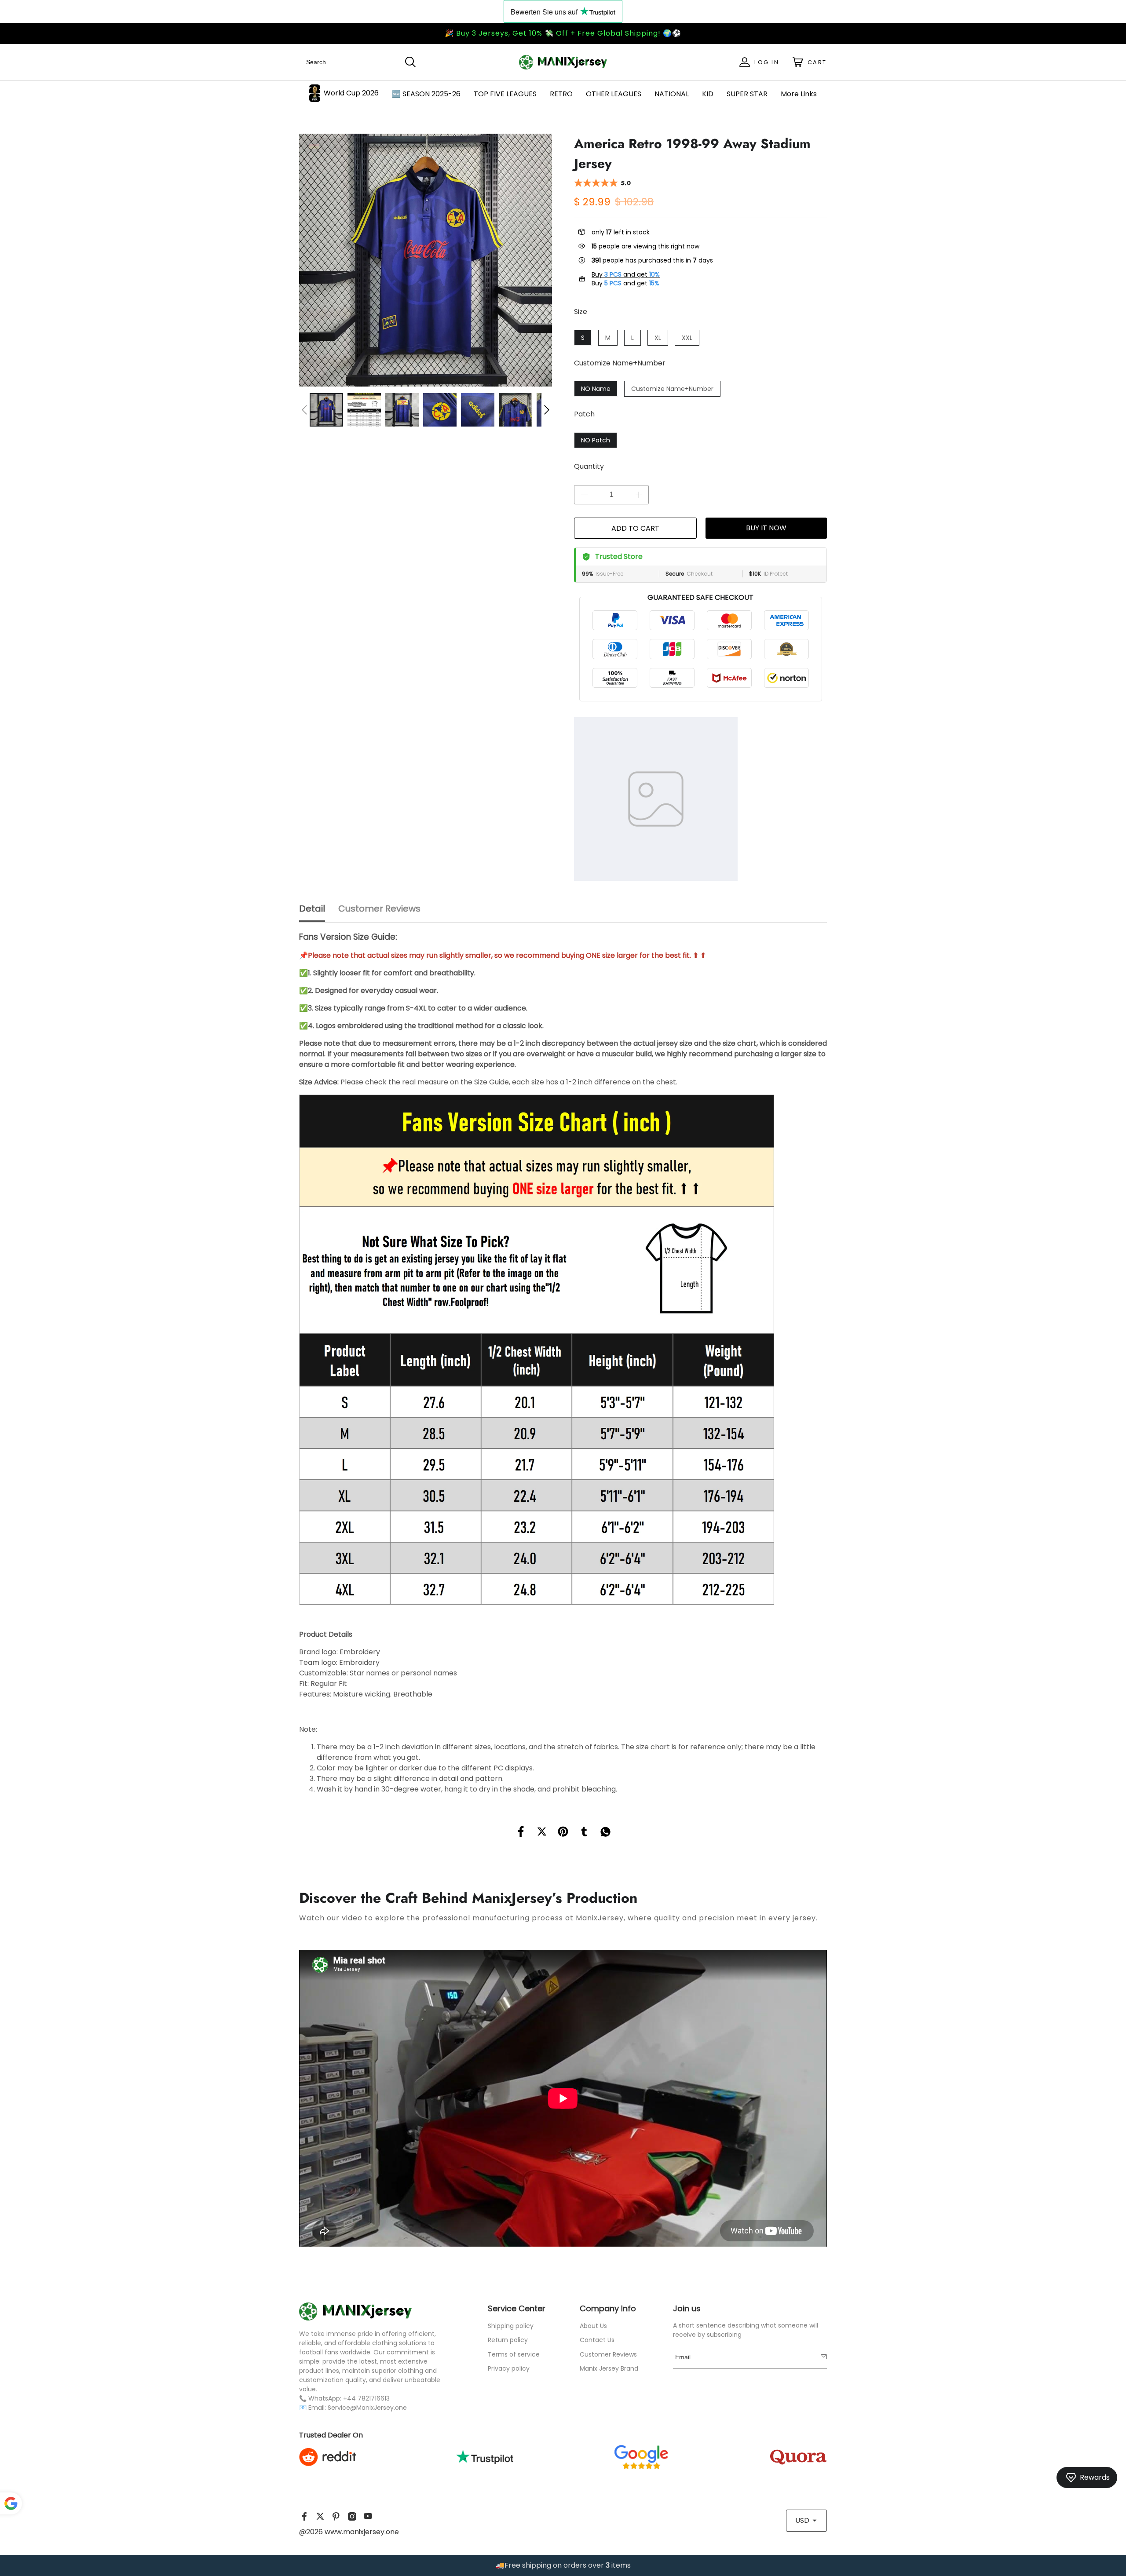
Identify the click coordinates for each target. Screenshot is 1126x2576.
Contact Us (597, 2340)
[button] (304, 410)
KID (708, 94)
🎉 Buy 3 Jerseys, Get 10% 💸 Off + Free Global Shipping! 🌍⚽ (563, 33)
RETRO (561, 94)
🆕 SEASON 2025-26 (426, 94)
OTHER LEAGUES (614, 94)
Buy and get (626, 274)
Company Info (608, 2308)
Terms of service (514, 2354)
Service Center (517, 2308)
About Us (593, 2326)
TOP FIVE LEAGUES (505, 94)
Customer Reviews (608, 2354)
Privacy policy (509, 2368)
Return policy (508, 2340)
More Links (799, 94)
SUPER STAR (747, 94)
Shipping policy (511, 2326)
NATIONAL (672, 94)
